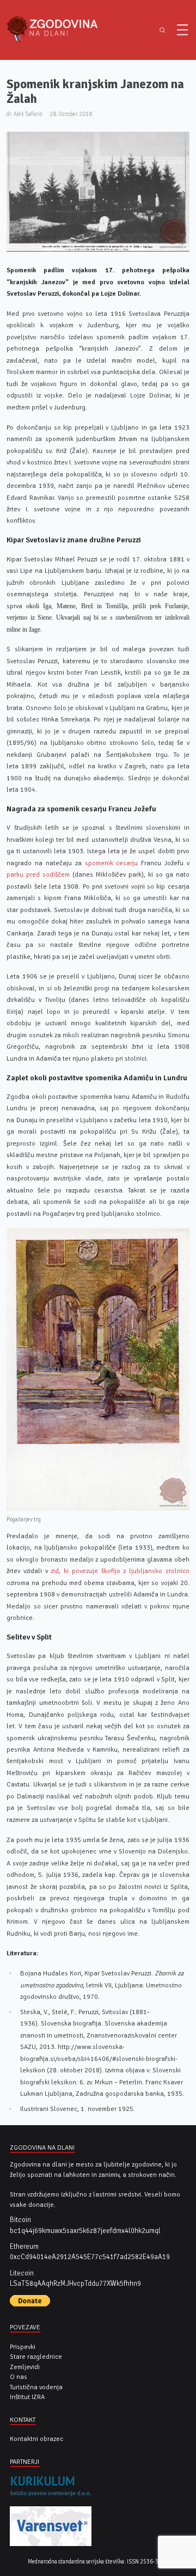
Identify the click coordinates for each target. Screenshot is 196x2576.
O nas (19, 2377)
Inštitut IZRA (27, 2397)
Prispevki (23, 2347)
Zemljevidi (25, 2367)
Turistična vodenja (36, 2387)
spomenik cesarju (112, 863)
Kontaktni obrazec (36, 2439)
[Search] (162, 30)
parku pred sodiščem (38, 874)
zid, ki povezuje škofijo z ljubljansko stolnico (120, 1571)
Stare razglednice (36, 2357)
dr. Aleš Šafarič (24, 114)
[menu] (182, 30)
